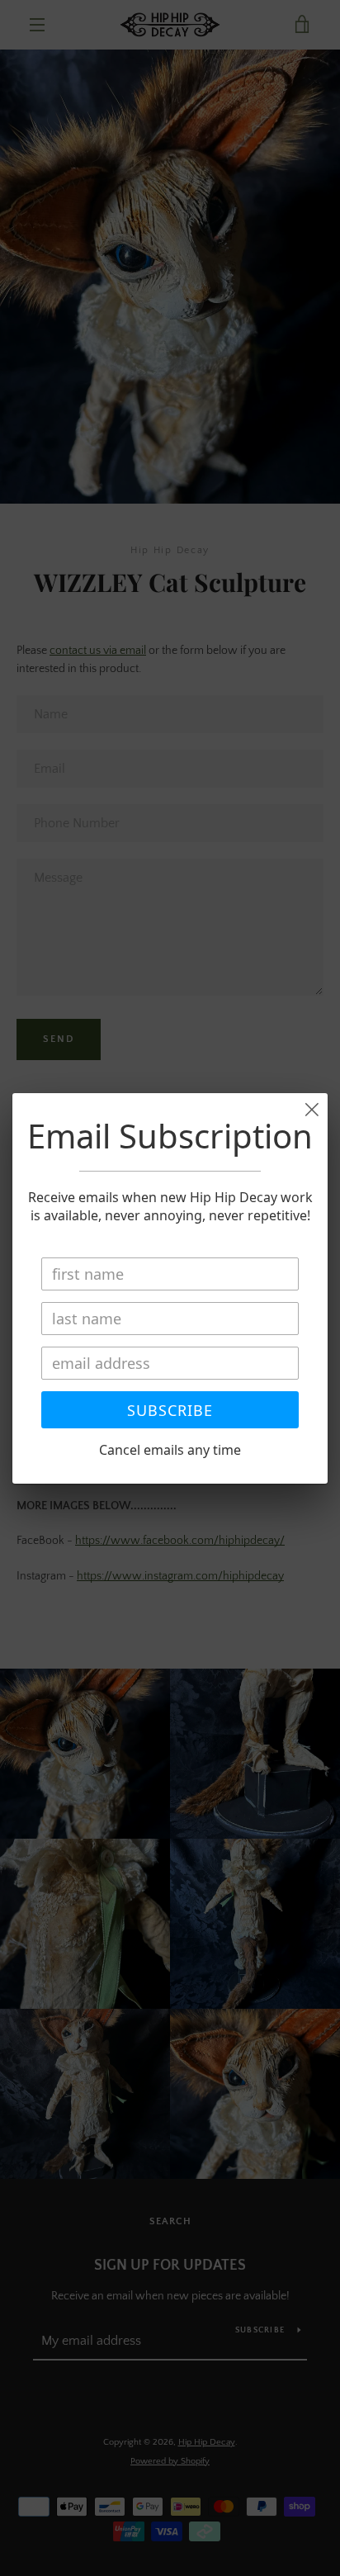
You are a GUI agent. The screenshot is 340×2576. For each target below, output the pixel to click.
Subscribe (170, 1410)
